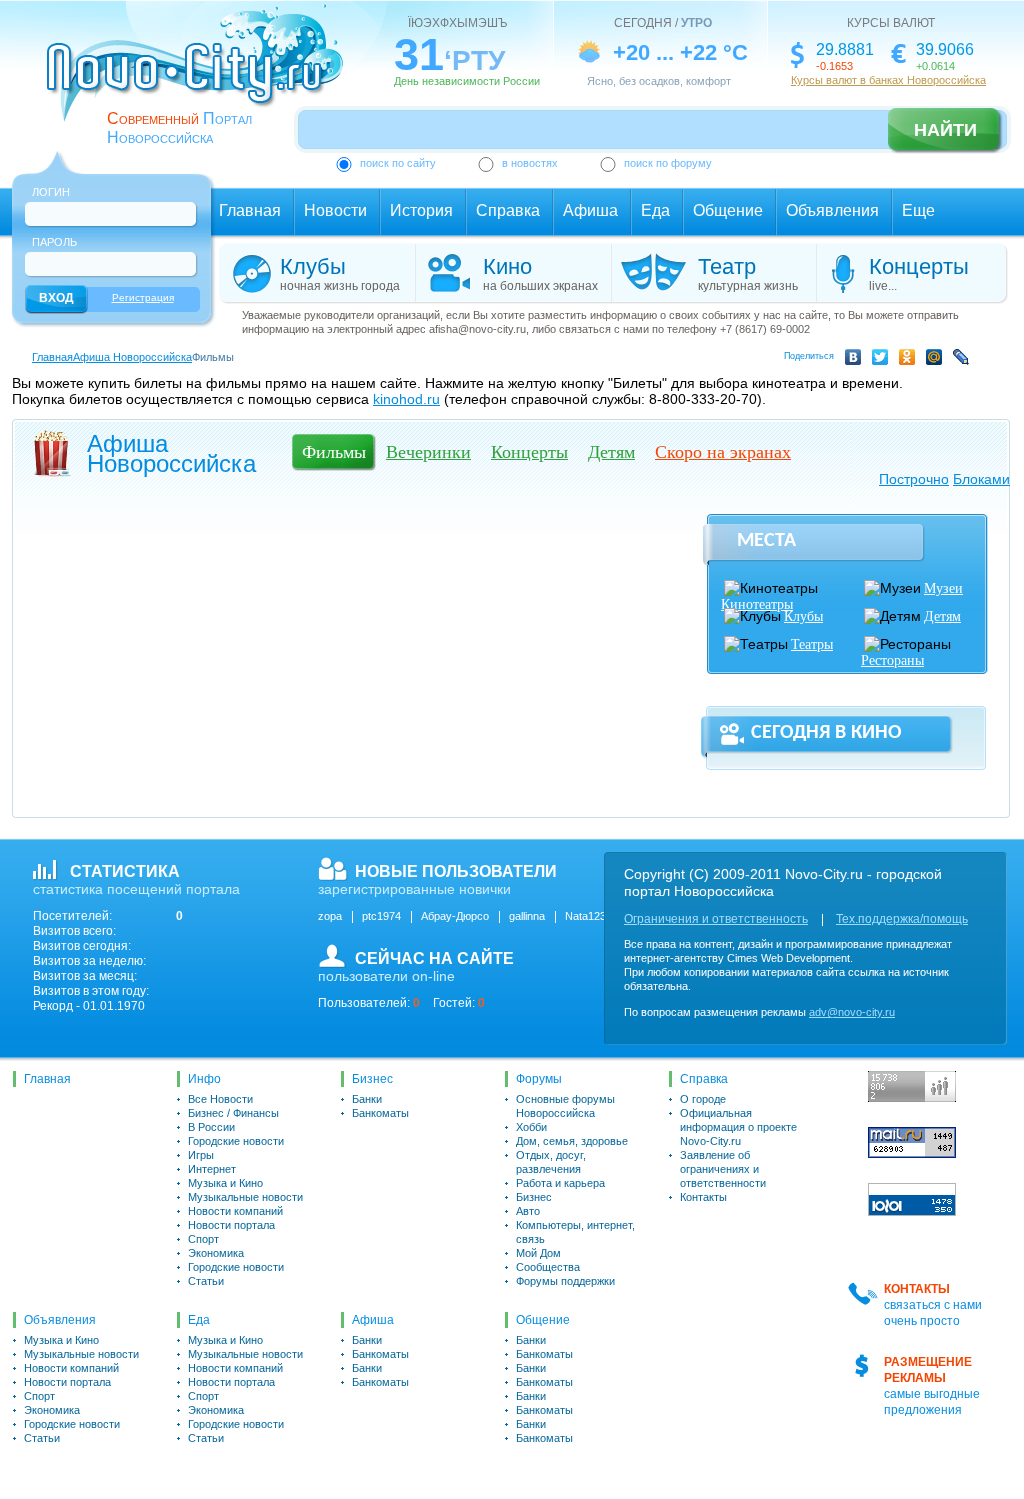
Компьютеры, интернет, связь (575, 1232)
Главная (250, 210)
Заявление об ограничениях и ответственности (723, 1169)
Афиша (590, 210)
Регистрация (143, 297)
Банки (367, 1099)
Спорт (203, 1239)
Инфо (204, 1079)
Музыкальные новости (245, 1197)
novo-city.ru (201, 78)
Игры (201, 1155)
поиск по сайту (398, 163)
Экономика (216, 1253)
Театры (812, 644)
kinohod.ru (406, 399)
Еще (918, 210)
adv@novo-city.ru (852, 1012)
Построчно (914, 479)
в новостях (530, 163)
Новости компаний (235, 1211)
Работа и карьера (560, 1183)
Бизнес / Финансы (233, 1113)
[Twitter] (883, 360)
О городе (703, 1099)
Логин (51, 192)
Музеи (943, 588)
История (421, 210)
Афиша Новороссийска (132, 357)
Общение (728, 210)
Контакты (703, 1197)
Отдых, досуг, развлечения (551, 1162)
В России (211, 1127)
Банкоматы (380, 1113)
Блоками (981, 479)
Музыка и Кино (225, 1183)
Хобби (531, 1127)
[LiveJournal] (964, 360)
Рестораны (892, 660)
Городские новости (236, 1141)
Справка (508, 210)
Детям (942, 616)
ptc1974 (381, 916)
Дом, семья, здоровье (572, 1141)
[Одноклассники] (910, 360)
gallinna (527, 916)
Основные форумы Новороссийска (565, 1106)
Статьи (206, 1281)
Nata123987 (594, 916)
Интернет (212, 1169)
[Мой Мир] (937, 360)
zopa (330, 916)
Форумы (539, 1079)
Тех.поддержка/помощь (902, 919)
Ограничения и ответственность (716, 919)
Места (766, 541)
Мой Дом (538, 1253)
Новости (335, 210)
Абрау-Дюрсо (455, 916)
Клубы (803, 616)
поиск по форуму (668, 163)
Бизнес (372, 1079)
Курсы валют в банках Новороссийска (888, 80)
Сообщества (548, 1267)
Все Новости (220, 1099)
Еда (655, 210)
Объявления (832, 210)
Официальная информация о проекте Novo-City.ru (738, 1127)
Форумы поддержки (565, 1281)
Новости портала (231, 1225)
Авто (528, 1211)
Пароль (54, 242)
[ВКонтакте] (856, 360)
